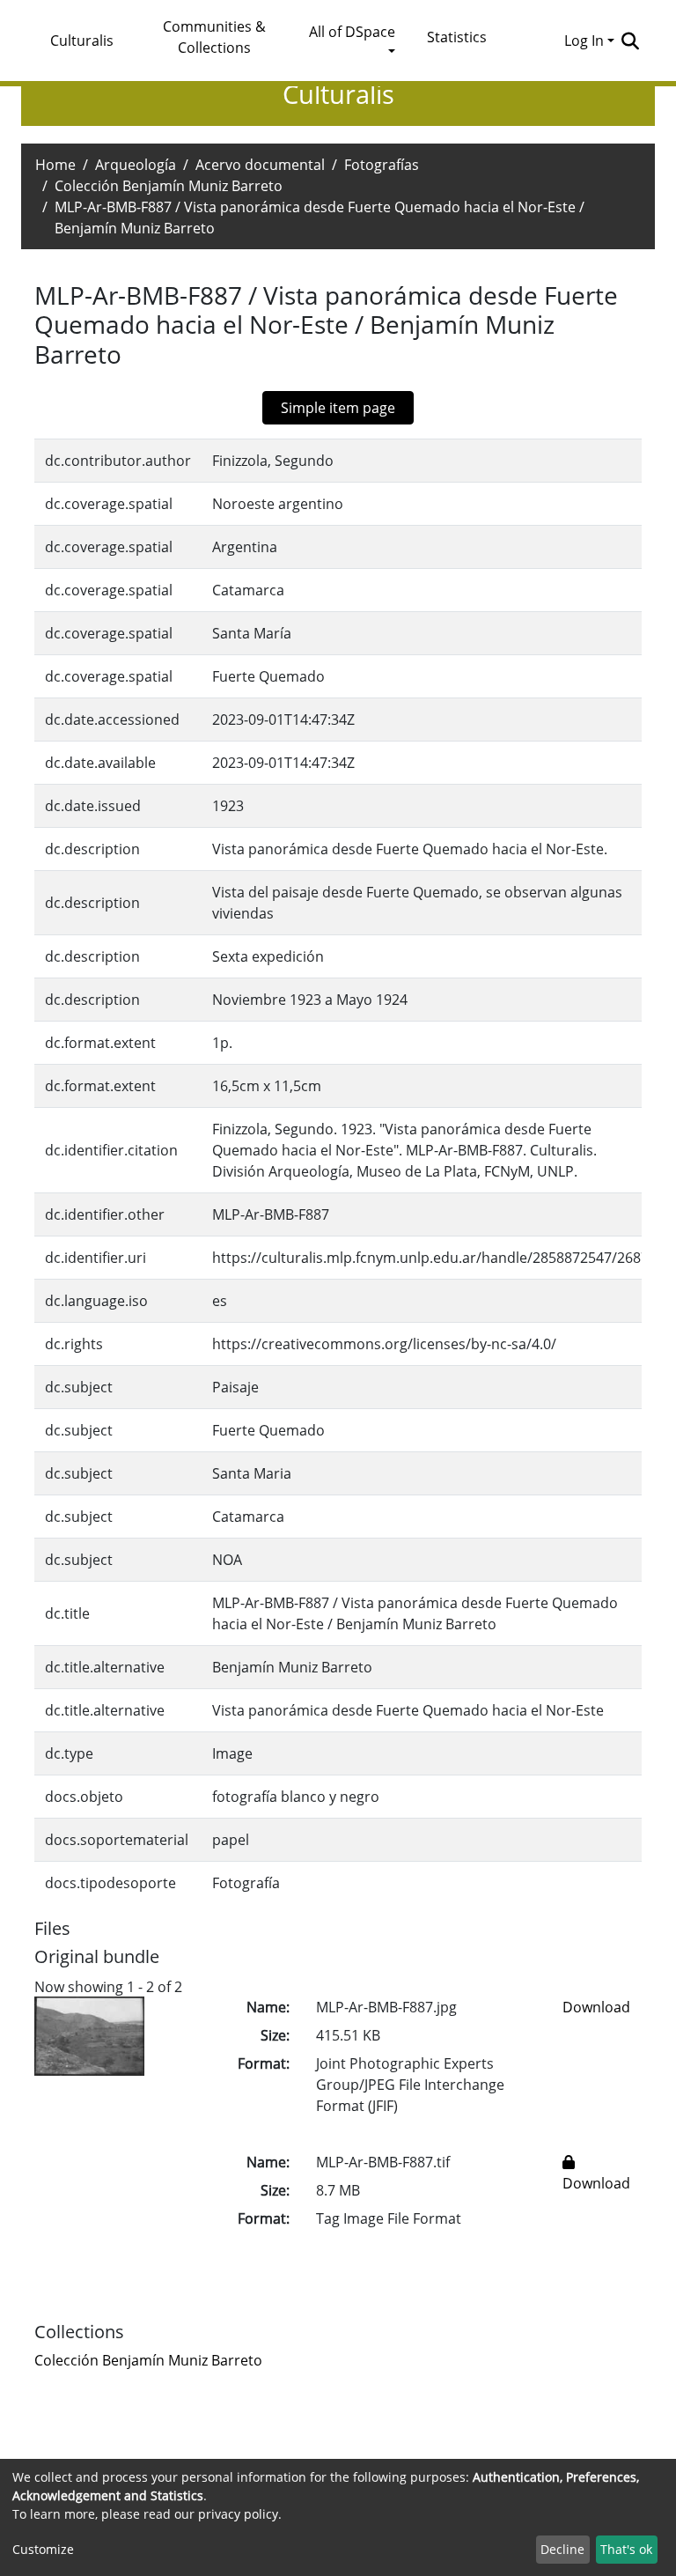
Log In (584, 41)
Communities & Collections (214, 37)
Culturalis (82, 41)
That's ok (626, 2549)
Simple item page (338, 408)
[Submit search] (630, 41)
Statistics (457, 37)
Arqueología (136, 165)
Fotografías (382, 165)
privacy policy (238, 2514)
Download (596, 2007)
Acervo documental (260, 165)
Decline (562, 2549)
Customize (43, 2549)
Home (55, 165)
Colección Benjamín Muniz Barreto (169, 186)
